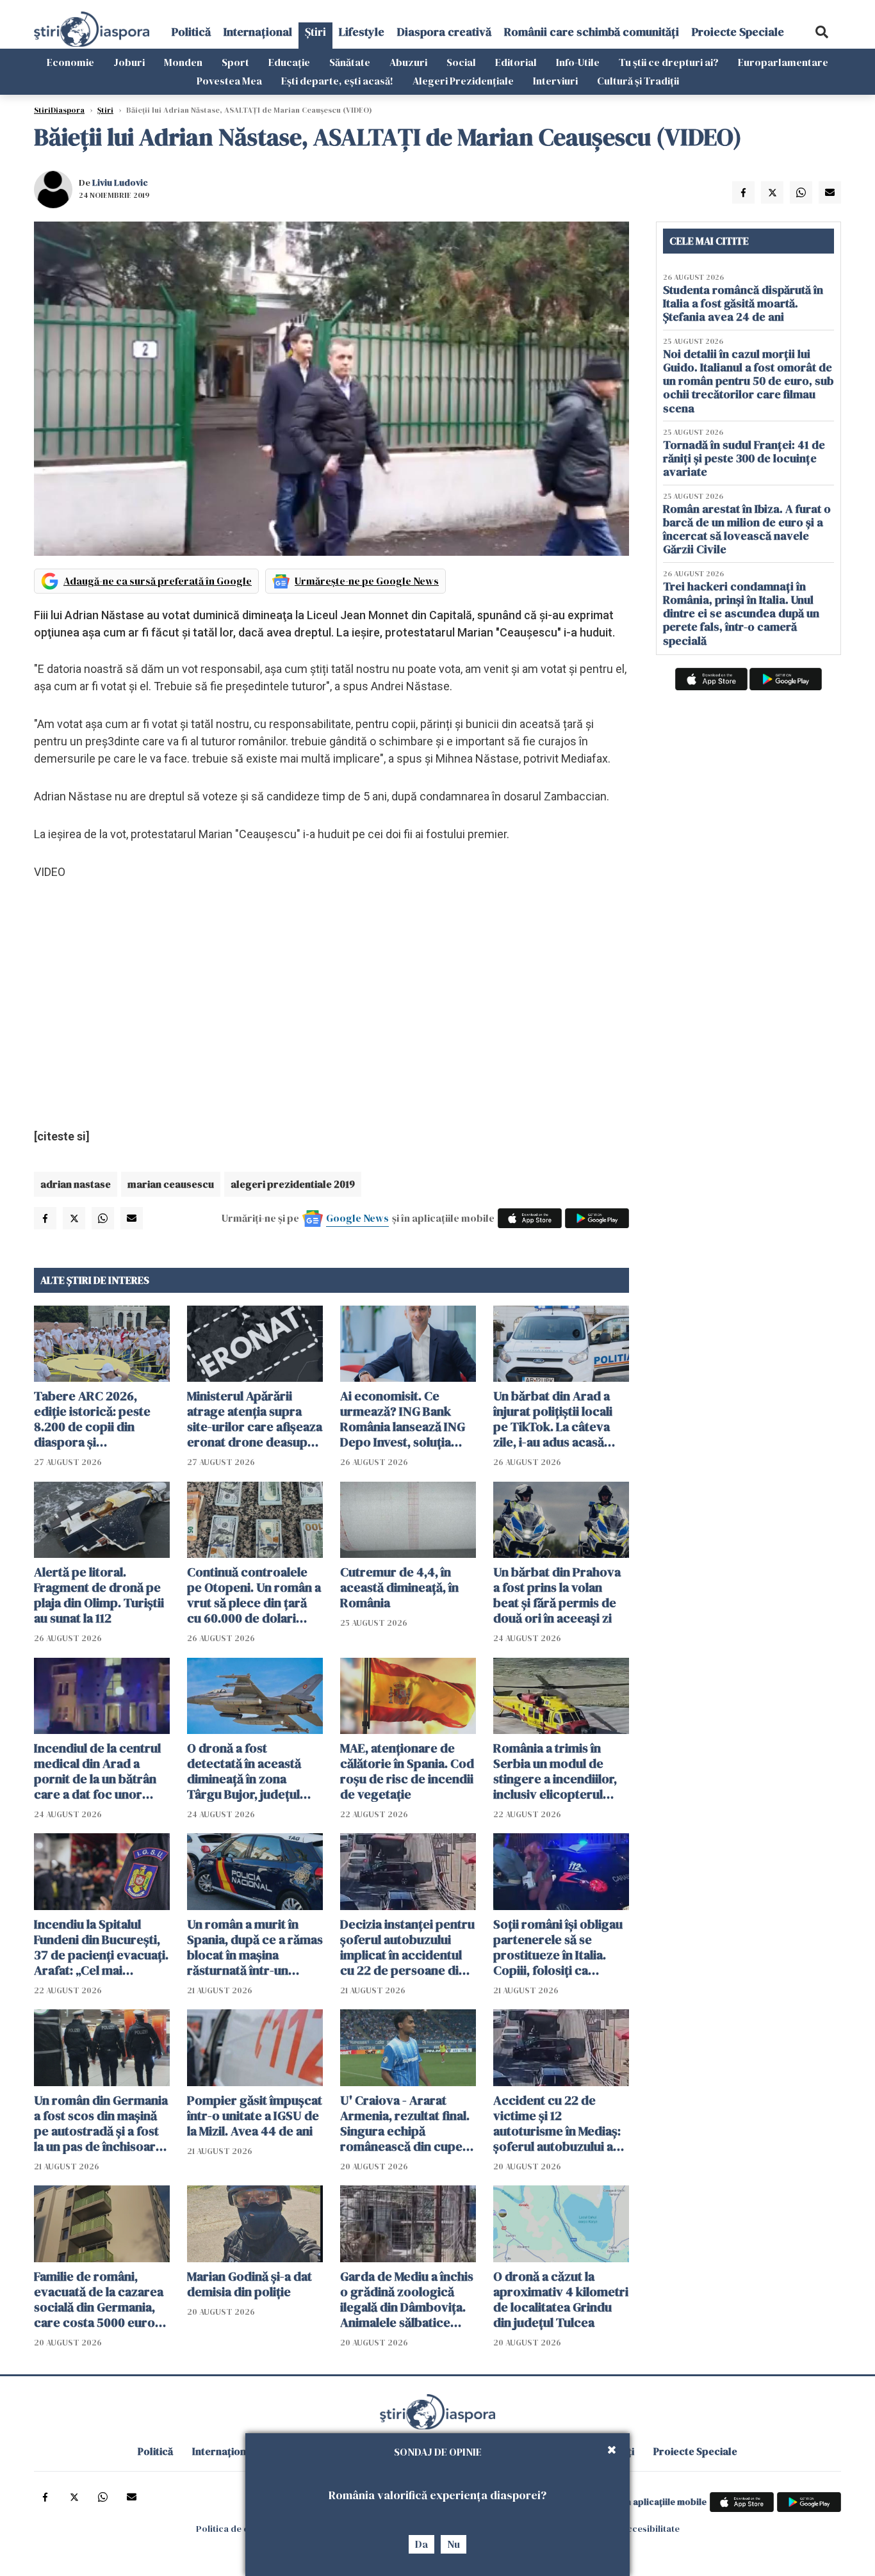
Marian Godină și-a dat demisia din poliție (249, 2284)
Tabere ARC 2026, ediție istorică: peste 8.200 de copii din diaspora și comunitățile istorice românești (93, 1419)
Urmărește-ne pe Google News (367, 581)
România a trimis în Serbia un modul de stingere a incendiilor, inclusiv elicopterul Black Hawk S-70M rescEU (555, 1771)
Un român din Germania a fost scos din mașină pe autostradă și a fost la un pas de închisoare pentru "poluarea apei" (101, 2123)
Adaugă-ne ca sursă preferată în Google (158, 581)
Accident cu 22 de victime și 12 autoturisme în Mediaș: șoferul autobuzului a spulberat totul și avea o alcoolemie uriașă (561, 2123)
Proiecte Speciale (738, 32)
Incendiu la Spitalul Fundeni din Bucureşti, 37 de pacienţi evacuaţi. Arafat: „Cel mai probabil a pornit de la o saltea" (101, 1947)
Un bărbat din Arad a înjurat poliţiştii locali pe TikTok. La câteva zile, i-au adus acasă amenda (553, 1419)
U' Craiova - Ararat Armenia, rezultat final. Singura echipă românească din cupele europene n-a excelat (406, 2123)
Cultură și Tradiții (638, 81)
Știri (315, 32)
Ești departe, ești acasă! (337, 81)
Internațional (258, 32)
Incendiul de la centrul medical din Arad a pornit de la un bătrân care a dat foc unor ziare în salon (97, 1771)
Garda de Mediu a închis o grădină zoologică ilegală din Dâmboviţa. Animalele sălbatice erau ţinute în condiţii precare (407, 2299)
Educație (289, 62)
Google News (357, 1218)
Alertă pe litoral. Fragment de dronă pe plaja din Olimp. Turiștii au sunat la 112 (99, 1595)
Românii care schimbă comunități (592, 32)
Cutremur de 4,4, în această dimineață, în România (399, 1587)
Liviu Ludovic (120, 182)
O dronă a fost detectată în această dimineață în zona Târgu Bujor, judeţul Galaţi (244, 1771)
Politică (191, 32)
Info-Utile (578, 62)
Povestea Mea (229, 81)
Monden (183, 62)
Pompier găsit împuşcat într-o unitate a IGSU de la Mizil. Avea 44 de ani (255, 2116)
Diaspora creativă (444, 32)
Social (461, 62)
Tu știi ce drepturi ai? (669, 62)
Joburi (129, 62)
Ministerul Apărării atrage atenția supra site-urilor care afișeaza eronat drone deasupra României (255, 1419)
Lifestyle (362, 32)
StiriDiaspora (59, 110)
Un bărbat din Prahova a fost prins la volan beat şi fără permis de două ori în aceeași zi (557, 1595)
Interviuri (555, 81)
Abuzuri (408, 62)
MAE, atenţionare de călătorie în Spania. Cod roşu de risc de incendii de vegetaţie (407, 1771)
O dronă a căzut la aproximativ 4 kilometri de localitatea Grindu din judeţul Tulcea (561, 2299)
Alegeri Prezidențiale (463, 81)
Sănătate (350, 62)
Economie (70, 62)
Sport (235, 62)
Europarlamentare (783, 62)
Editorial (516, 62)
